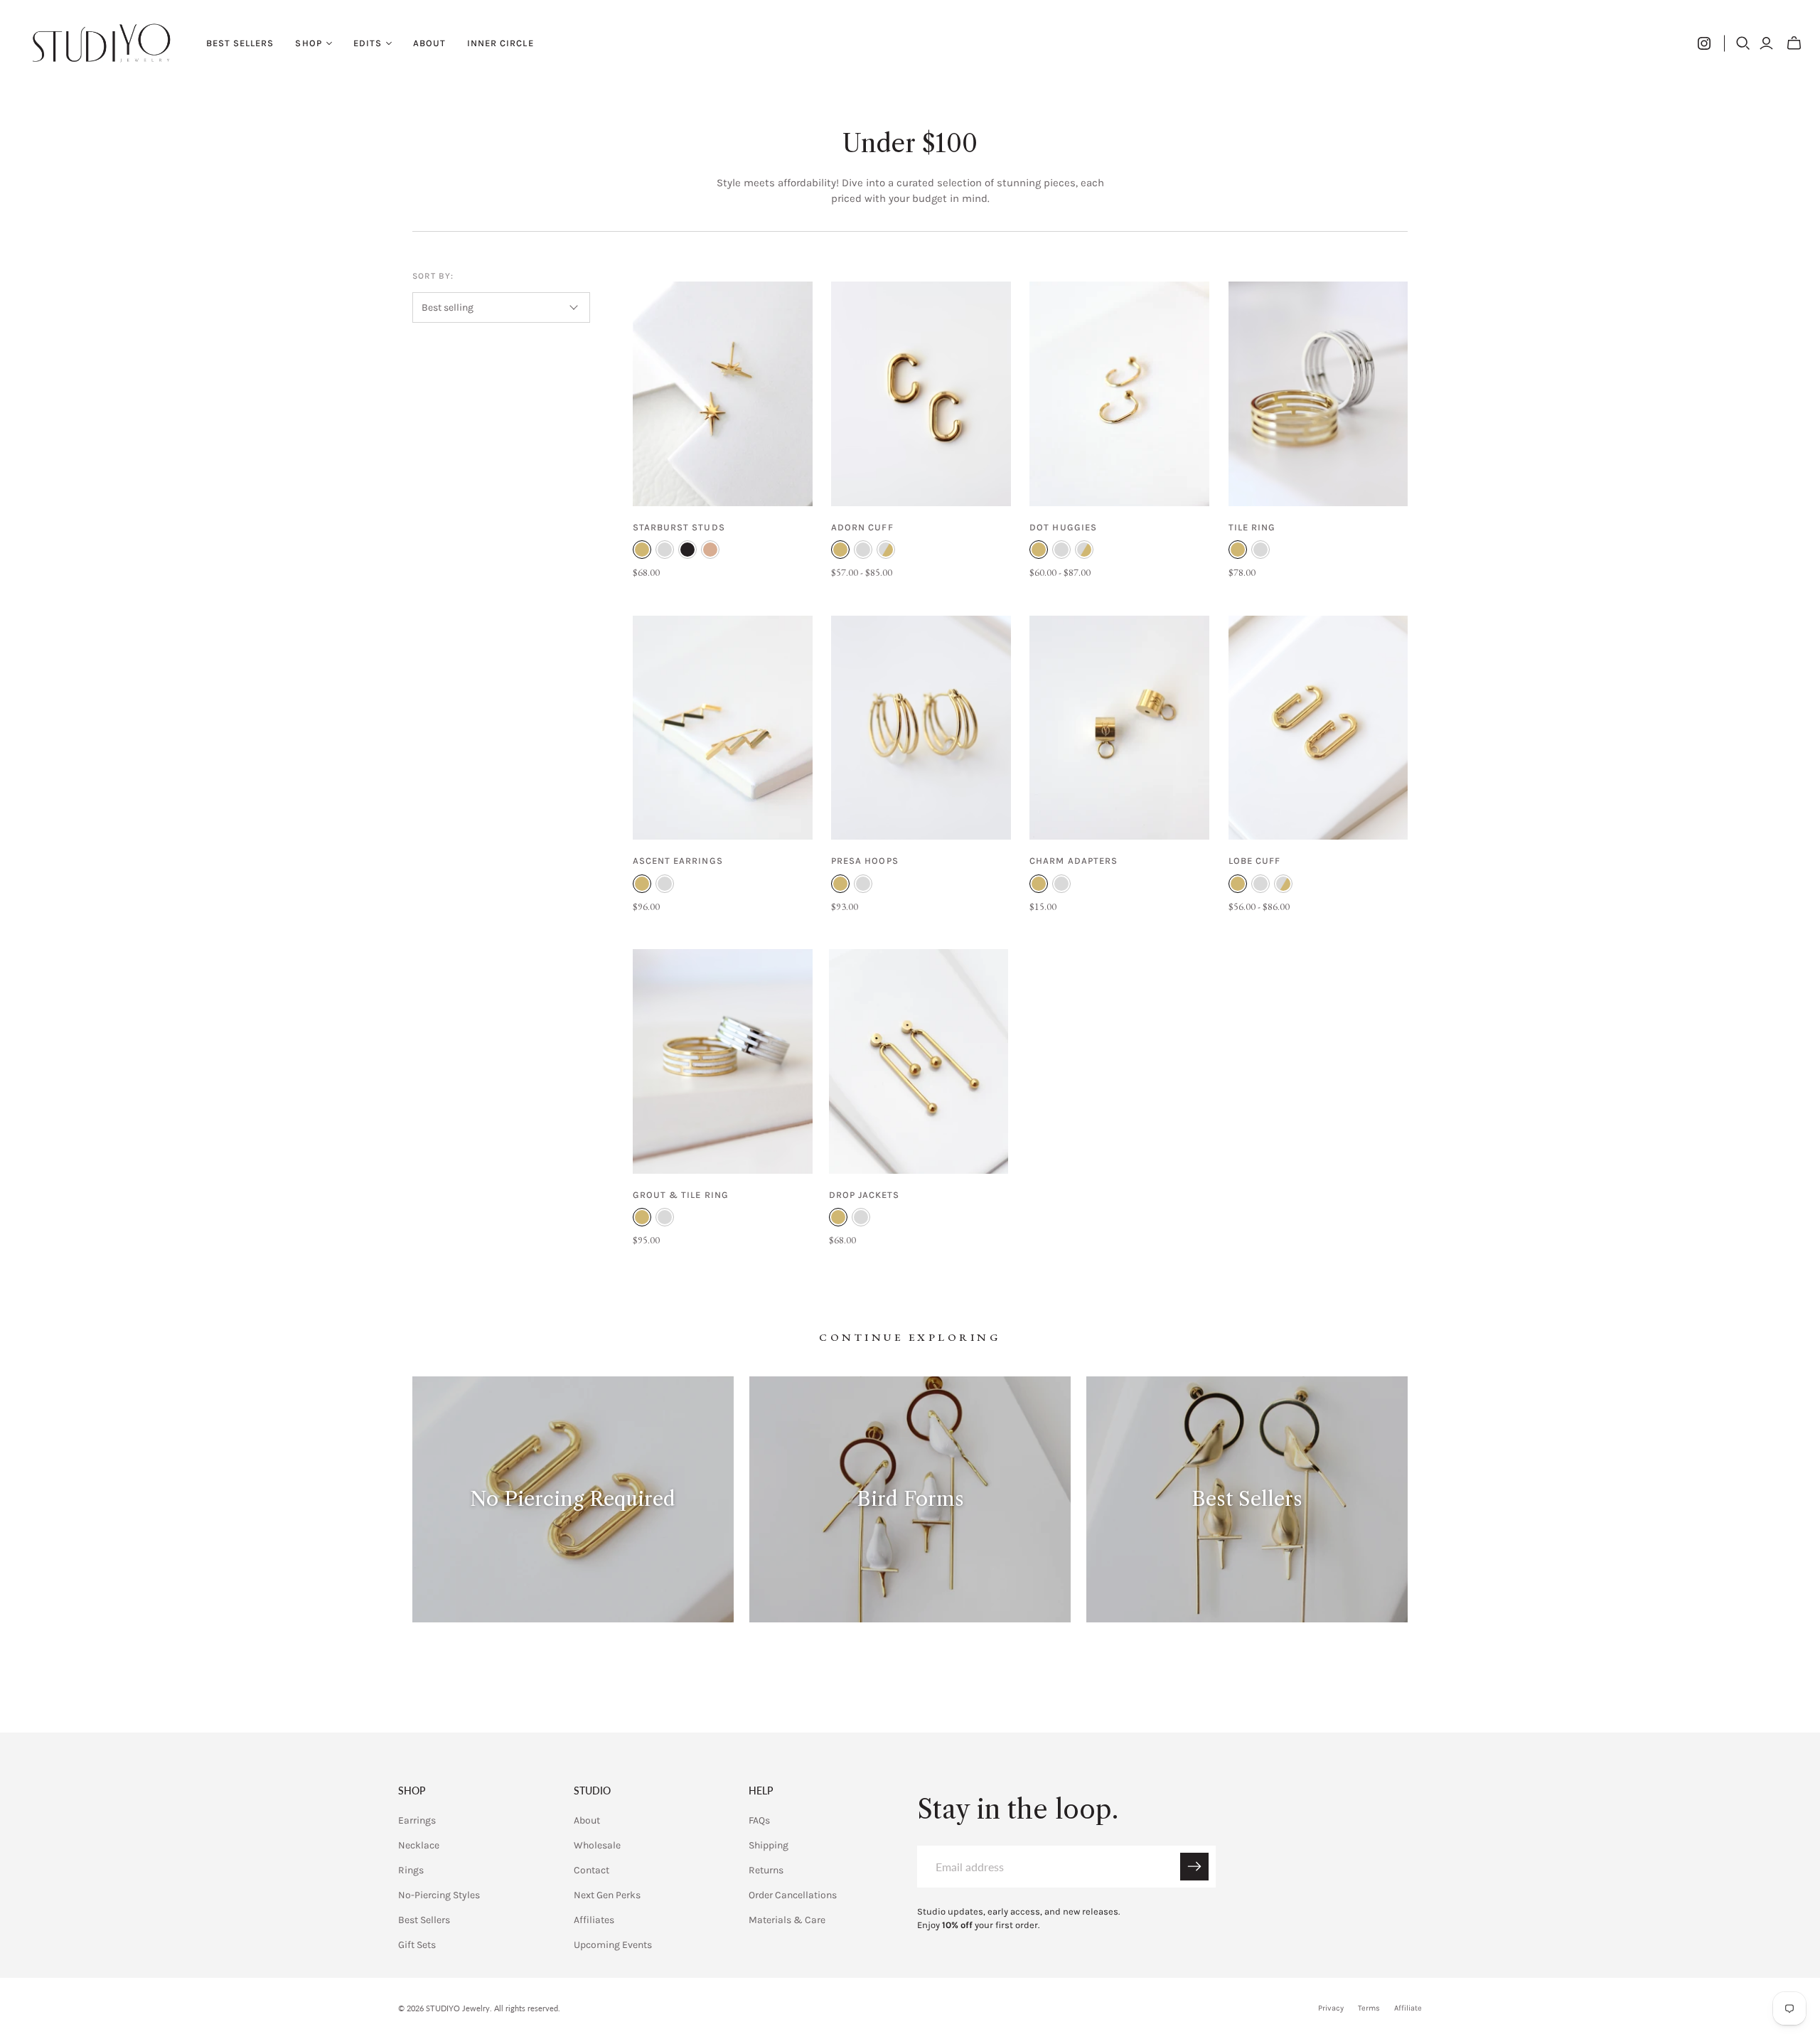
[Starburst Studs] (723, 394)
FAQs (759, 1820)
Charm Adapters (1074, 861)
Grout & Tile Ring (681, 1195)
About (429, 43)
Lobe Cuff (1254, 861)
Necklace (419, 1845)
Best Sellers (240, 43)
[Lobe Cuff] (1318, 728)
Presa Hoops (864, 861)
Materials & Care (787, 1920)
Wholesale (597, 1845)
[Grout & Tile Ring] (723, 1061)
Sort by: (433, 276)
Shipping (769, 1845)
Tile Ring (1252, 527)
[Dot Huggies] (1119, 394)
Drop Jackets (864, 1195)
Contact (591, 1870)
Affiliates (594, 1920)
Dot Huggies (1063, 527)
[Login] (1766, 43)
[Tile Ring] (1318, 394)
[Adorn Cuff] (921, 394)
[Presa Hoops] (921, 728)
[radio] (642, 550)
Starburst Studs (679, 527)
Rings (411, 1870)
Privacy (1331, 2008)
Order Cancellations (793, 1895)
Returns (766, 1870)
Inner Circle (500, 43)
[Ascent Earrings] (723, 728)
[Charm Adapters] (1119, 728)
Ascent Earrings (678, 861)
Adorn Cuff (862, 527)
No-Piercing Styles (439, 1895)
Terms (1369, 2008)
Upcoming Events (613, 1945)
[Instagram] (1704, 43)
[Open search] (1743, 43)
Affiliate (1408, 2008)
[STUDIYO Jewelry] (101, 43)
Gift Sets (417, 1945)
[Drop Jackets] (919, 1061)
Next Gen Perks (607, 1895)
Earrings (417, 1820)
